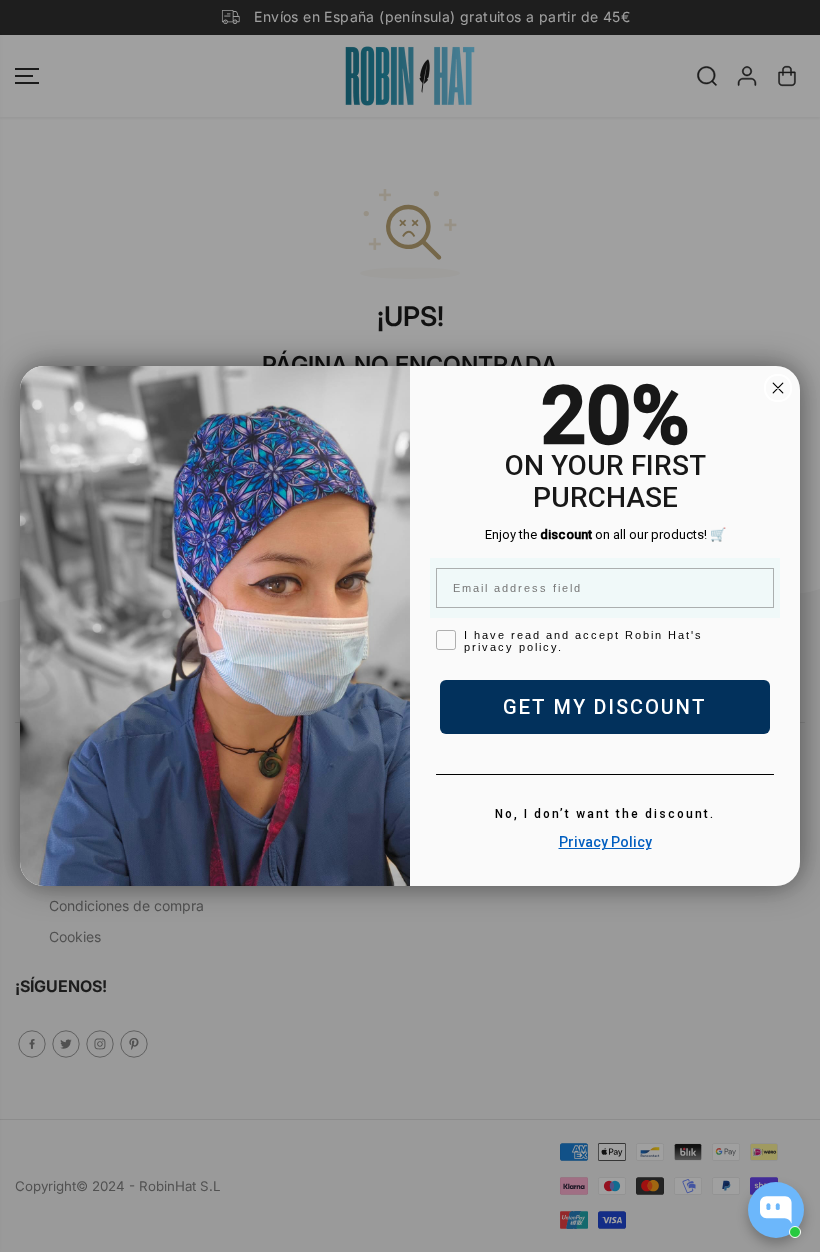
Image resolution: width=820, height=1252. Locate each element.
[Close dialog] (778, 388)
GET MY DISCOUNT (605, 707)
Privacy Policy (605, 842)
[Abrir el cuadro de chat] (776, 1210)
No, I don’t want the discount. (605, 814)
